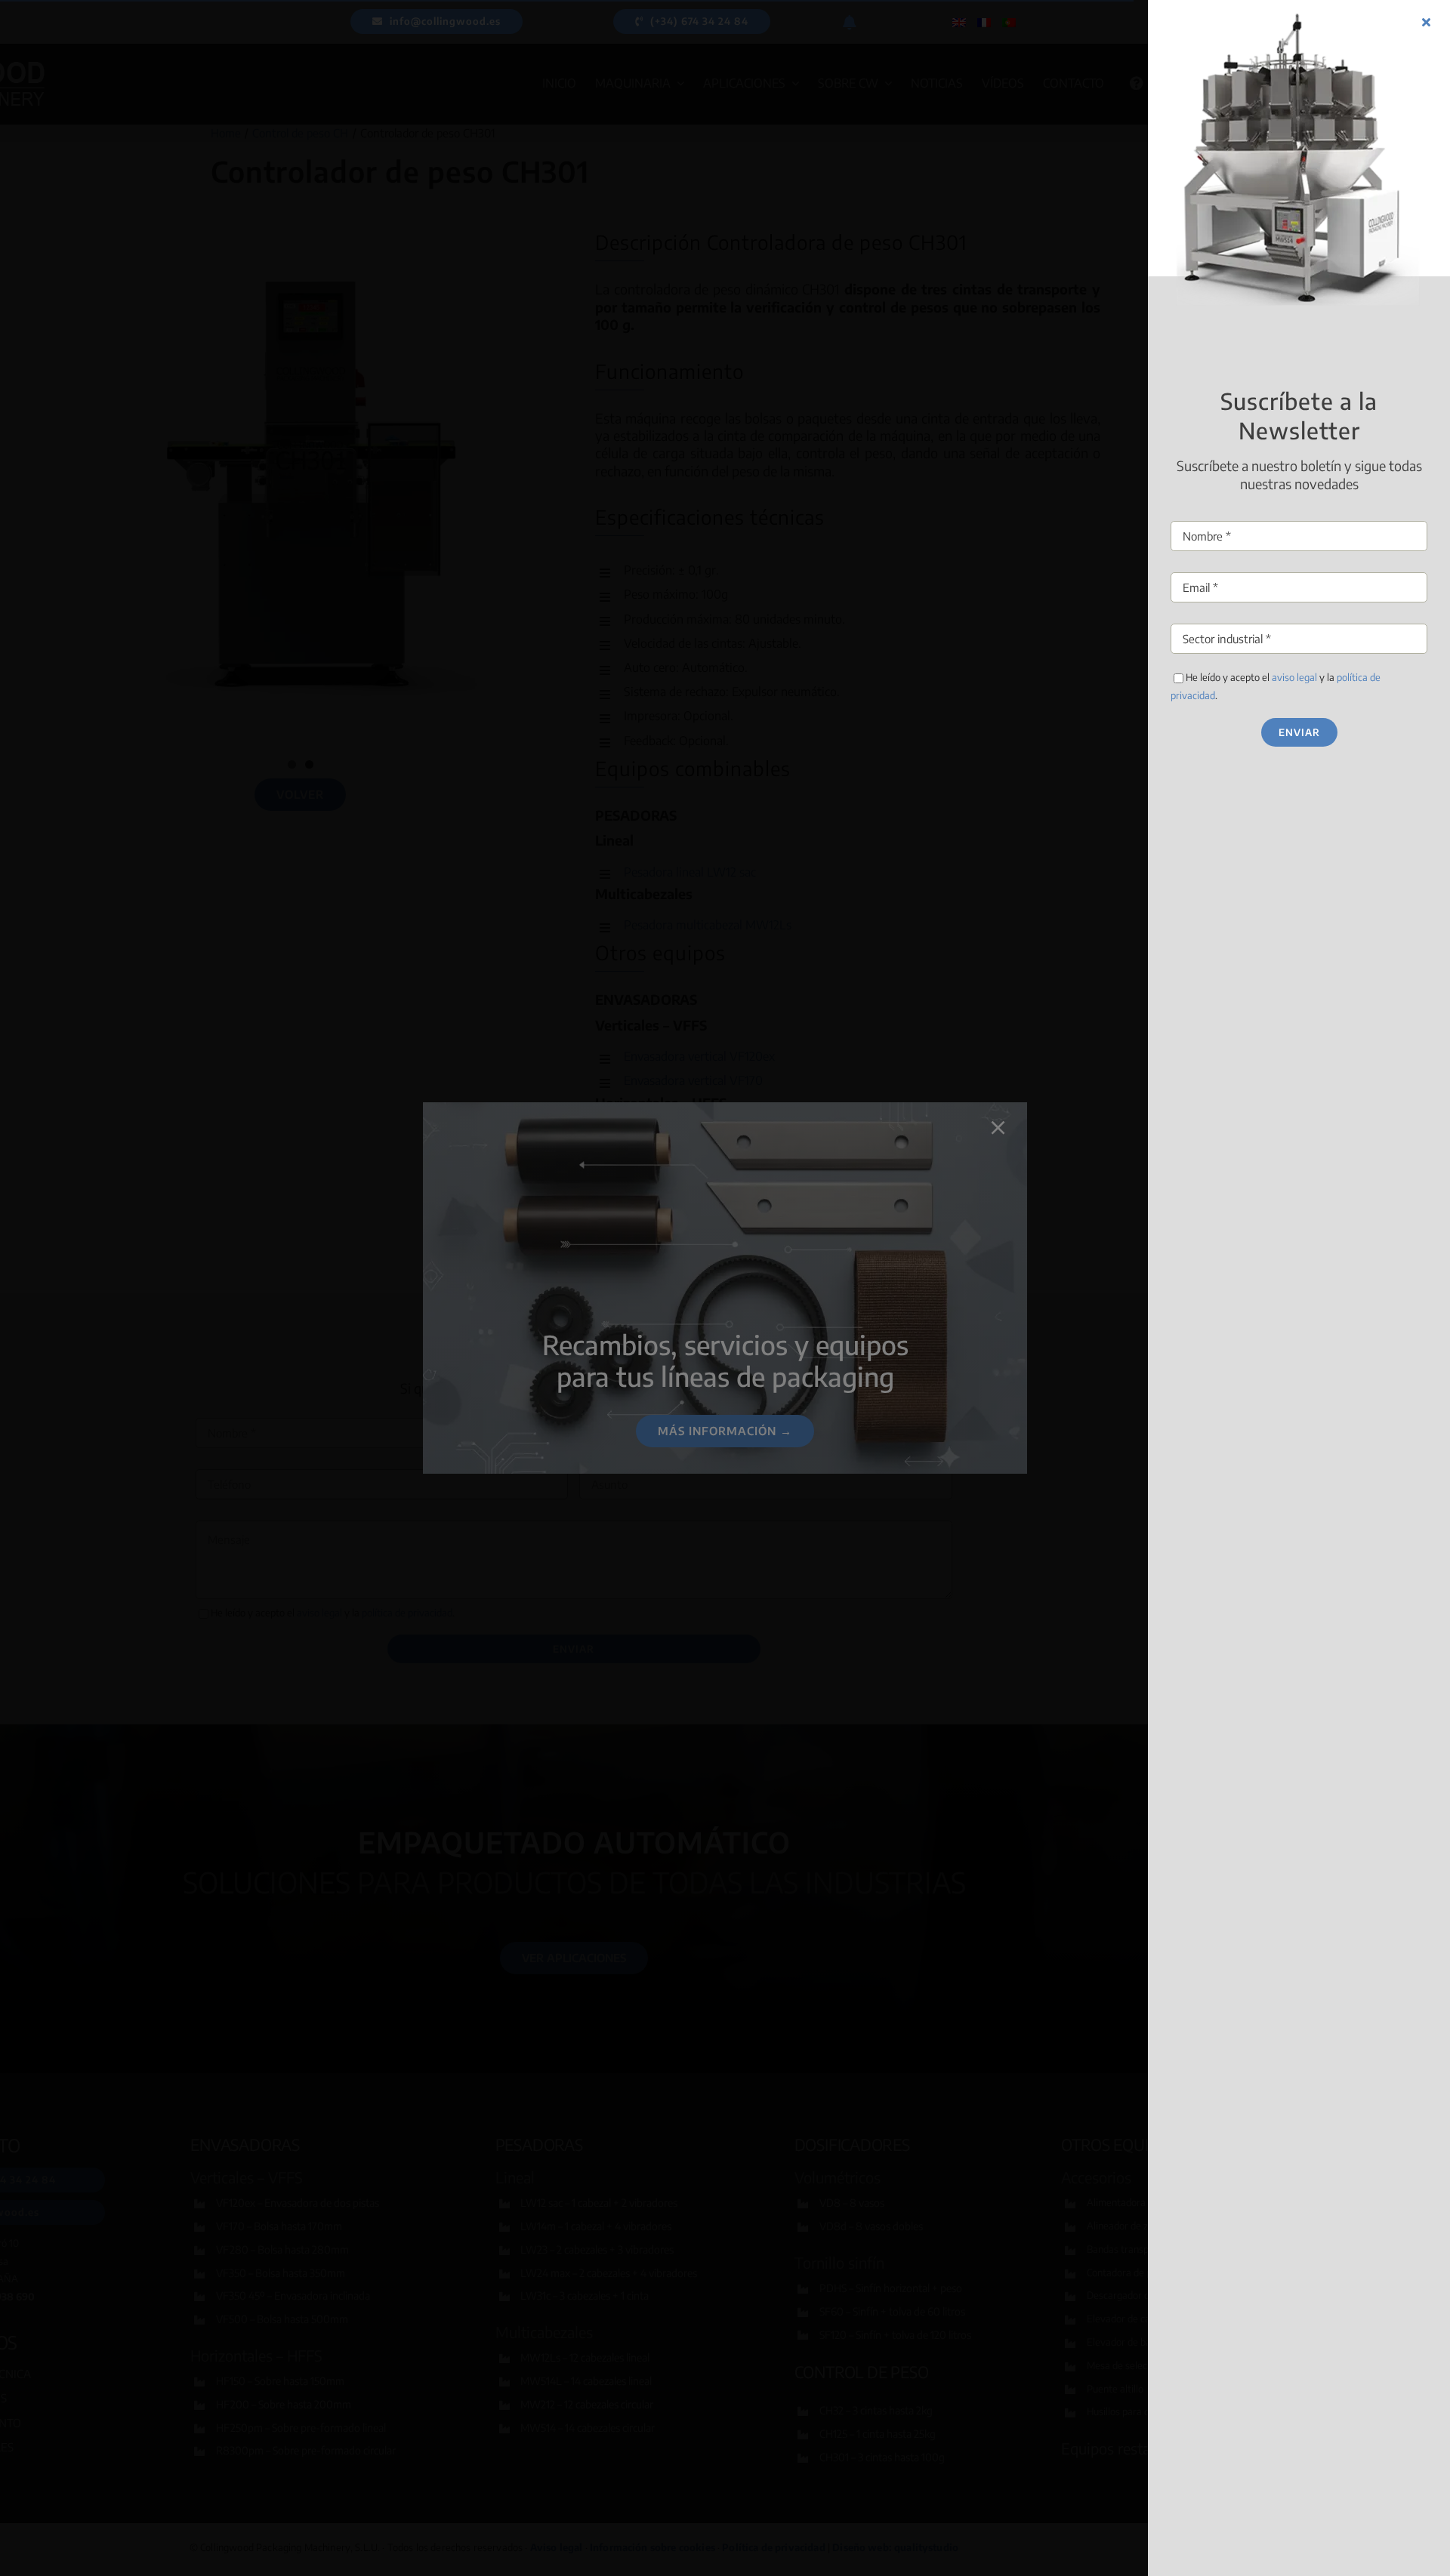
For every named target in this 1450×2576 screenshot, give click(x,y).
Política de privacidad (785, 1365)
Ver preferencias (843, 1330)
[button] (890, 1217)
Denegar (725, 1330)
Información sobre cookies (669, 1365)
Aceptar (608, 1330)
